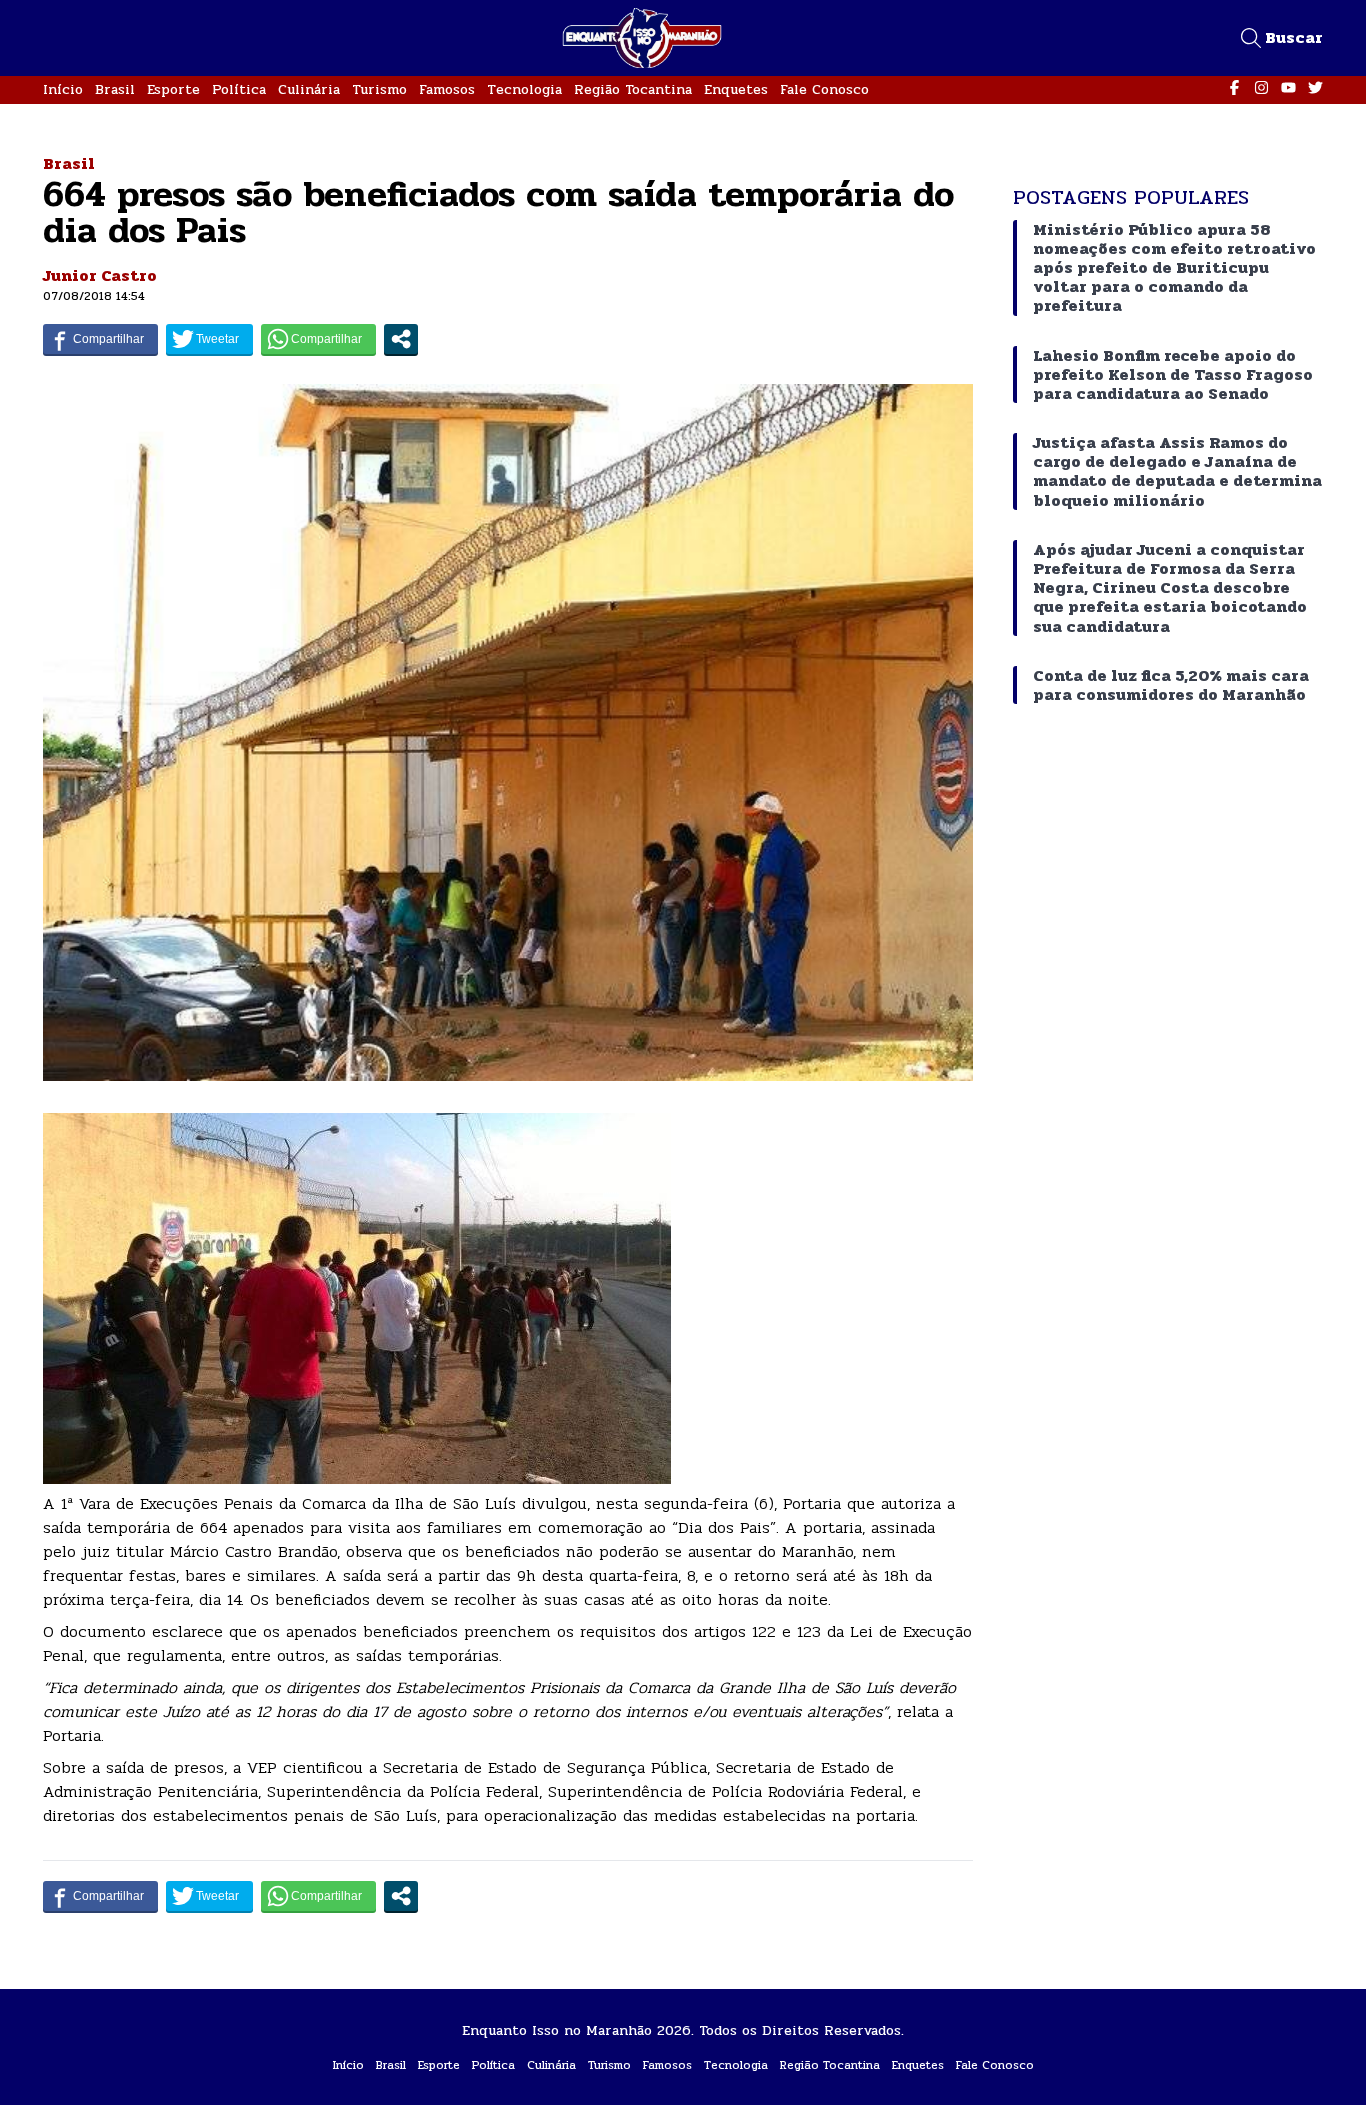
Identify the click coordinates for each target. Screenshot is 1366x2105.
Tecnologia (524, 89)
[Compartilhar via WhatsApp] (318, 339)
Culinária (309, 89)
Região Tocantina (633, 89)
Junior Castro (100, 275)
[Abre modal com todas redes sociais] (401, 339)
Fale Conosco (824, 89)
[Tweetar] (209, 339)
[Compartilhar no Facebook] (100, 339)
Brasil (115, 89)
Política (239, 89)
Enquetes (736, 89)
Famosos (447, 89)
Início (63, 89)
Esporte (173, 89)
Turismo (379, 89)
